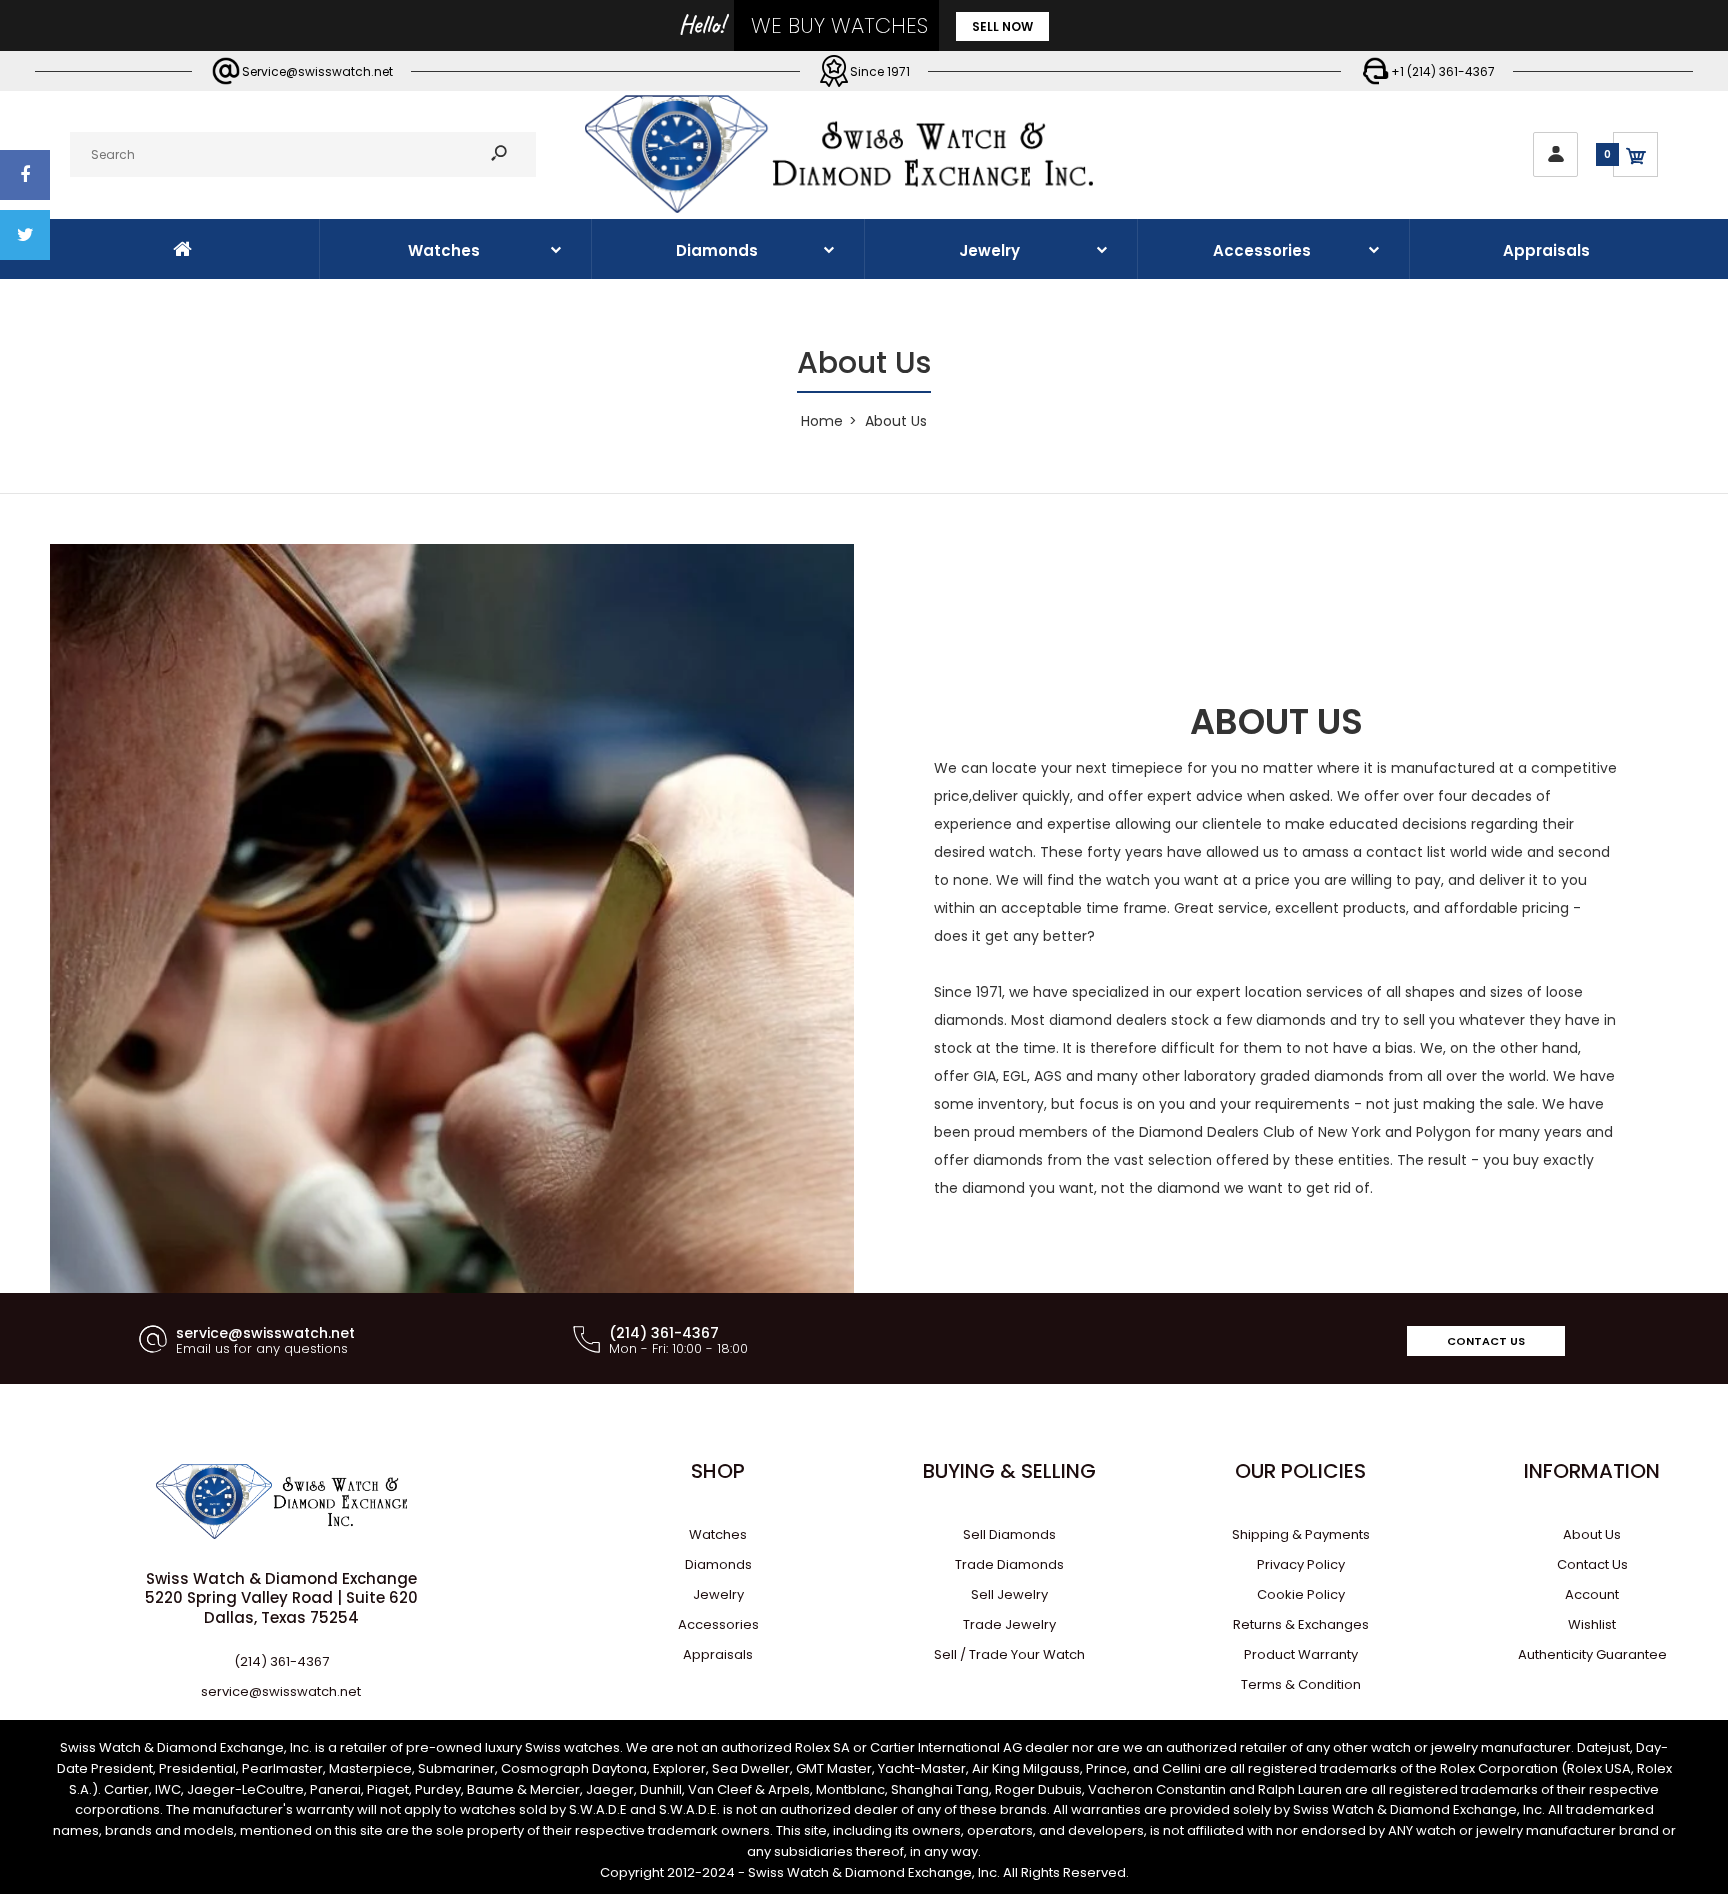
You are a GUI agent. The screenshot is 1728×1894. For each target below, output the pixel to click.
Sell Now (1002, 26)
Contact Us (1486, 1341)
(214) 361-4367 (281, 1661)
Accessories (718, 1624)
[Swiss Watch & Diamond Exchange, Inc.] (839, 208)
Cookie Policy (1301, 1594)
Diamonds (718, 1564)
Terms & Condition (1301, 1684)
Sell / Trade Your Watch (1009, 1654)
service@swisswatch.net (281, 1691)
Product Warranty (1301, 1654)
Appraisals (718, 1654)
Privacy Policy (1301, 1564)
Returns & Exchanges (1301, 1624)
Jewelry (718, 1594)
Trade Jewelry (1009, 1624)
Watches (718, 1534)
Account (1592, 1594)
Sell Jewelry (1009, 1594)
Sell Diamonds (1009, 1534)
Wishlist (1592, 1624)
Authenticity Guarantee (1592, 1654)
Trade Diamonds (1009, 1564)
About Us (1592, 1534)
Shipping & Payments (1301, 1534)
